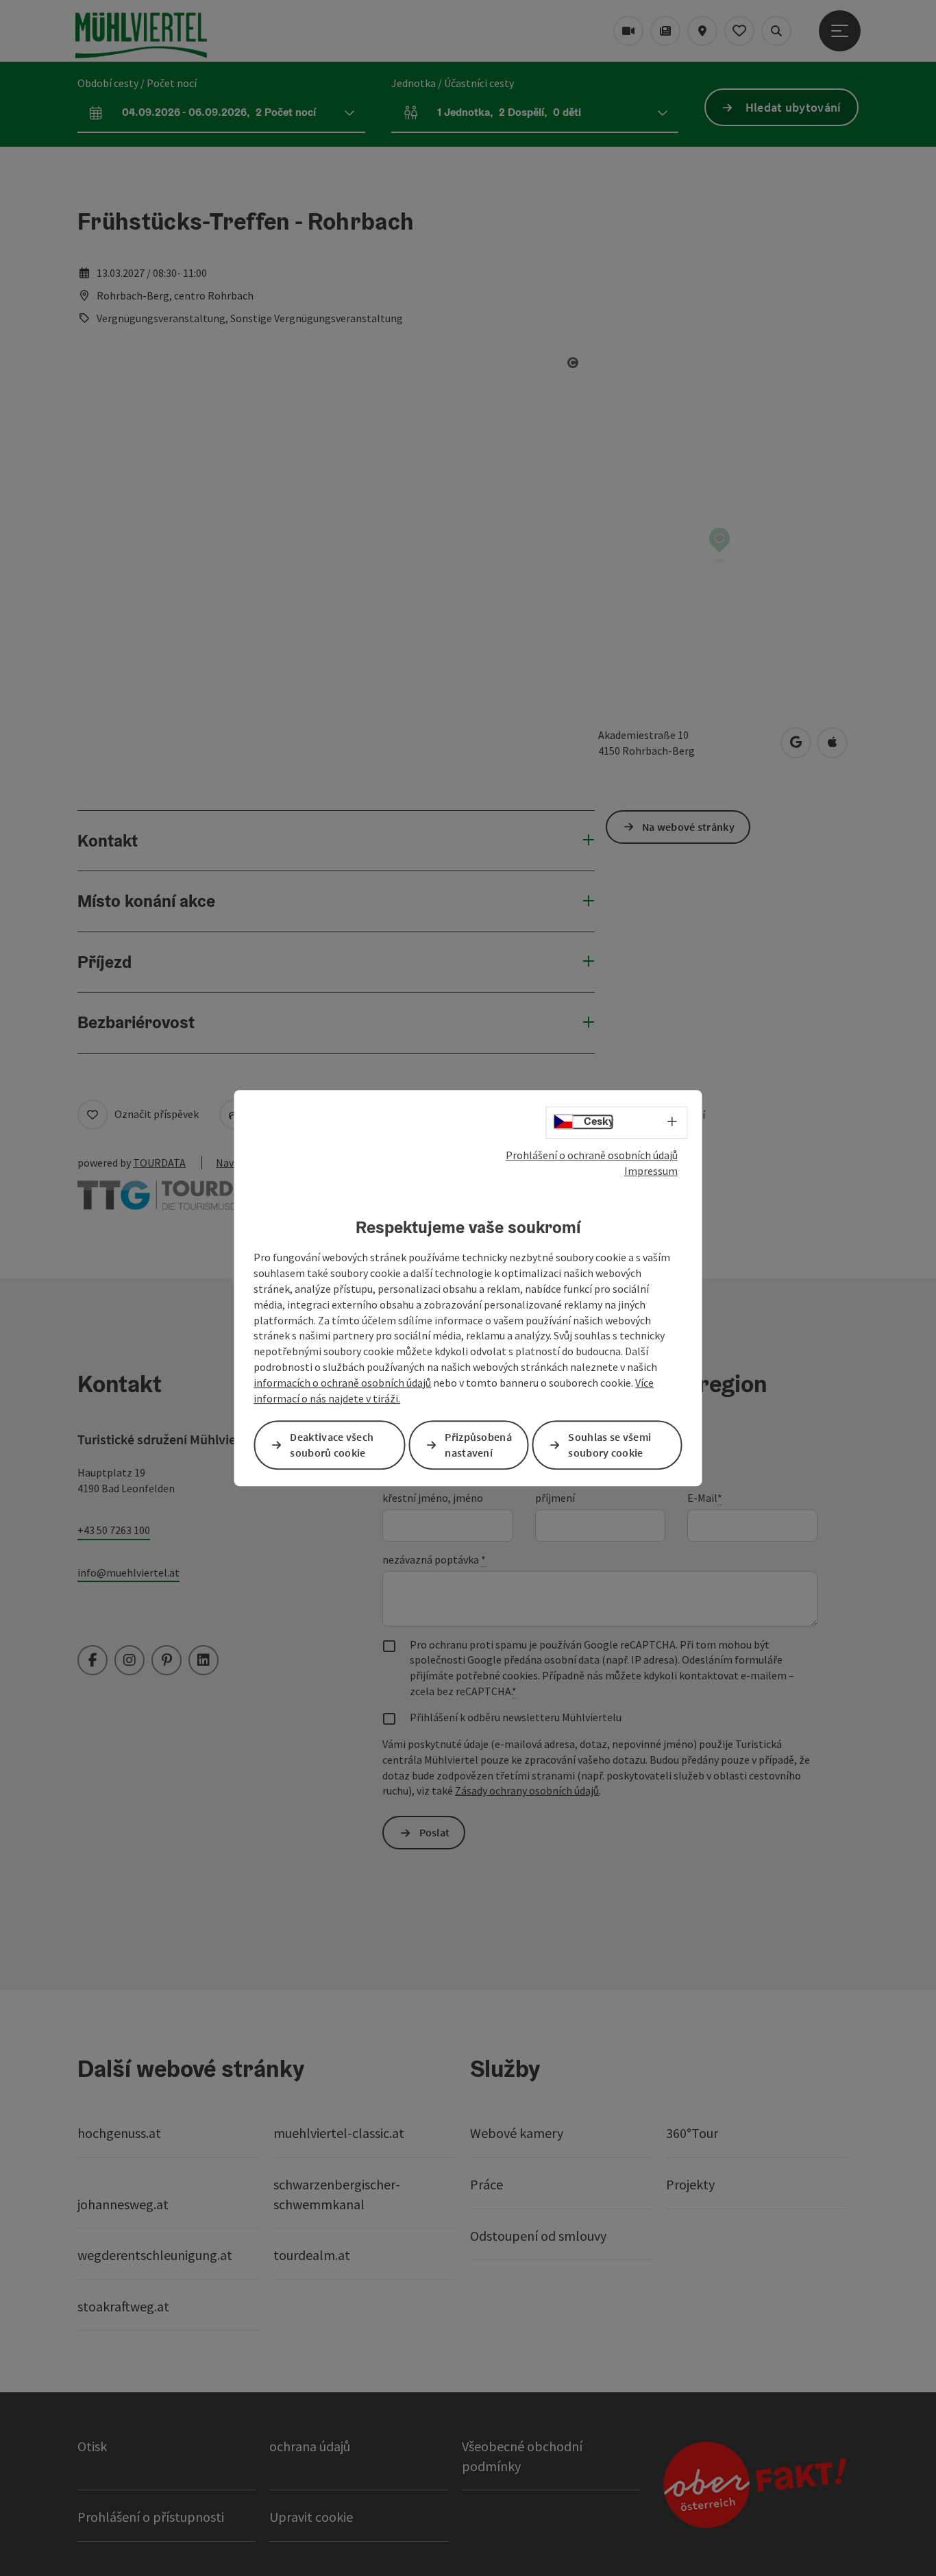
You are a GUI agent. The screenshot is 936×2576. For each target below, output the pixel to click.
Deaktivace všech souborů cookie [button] (332, 1445)
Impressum (651, 1171)
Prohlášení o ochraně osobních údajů (592, 1155)
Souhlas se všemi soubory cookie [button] (609, 1445)
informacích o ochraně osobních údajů (342, 1383)
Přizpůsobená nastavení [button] (478, 1445)
